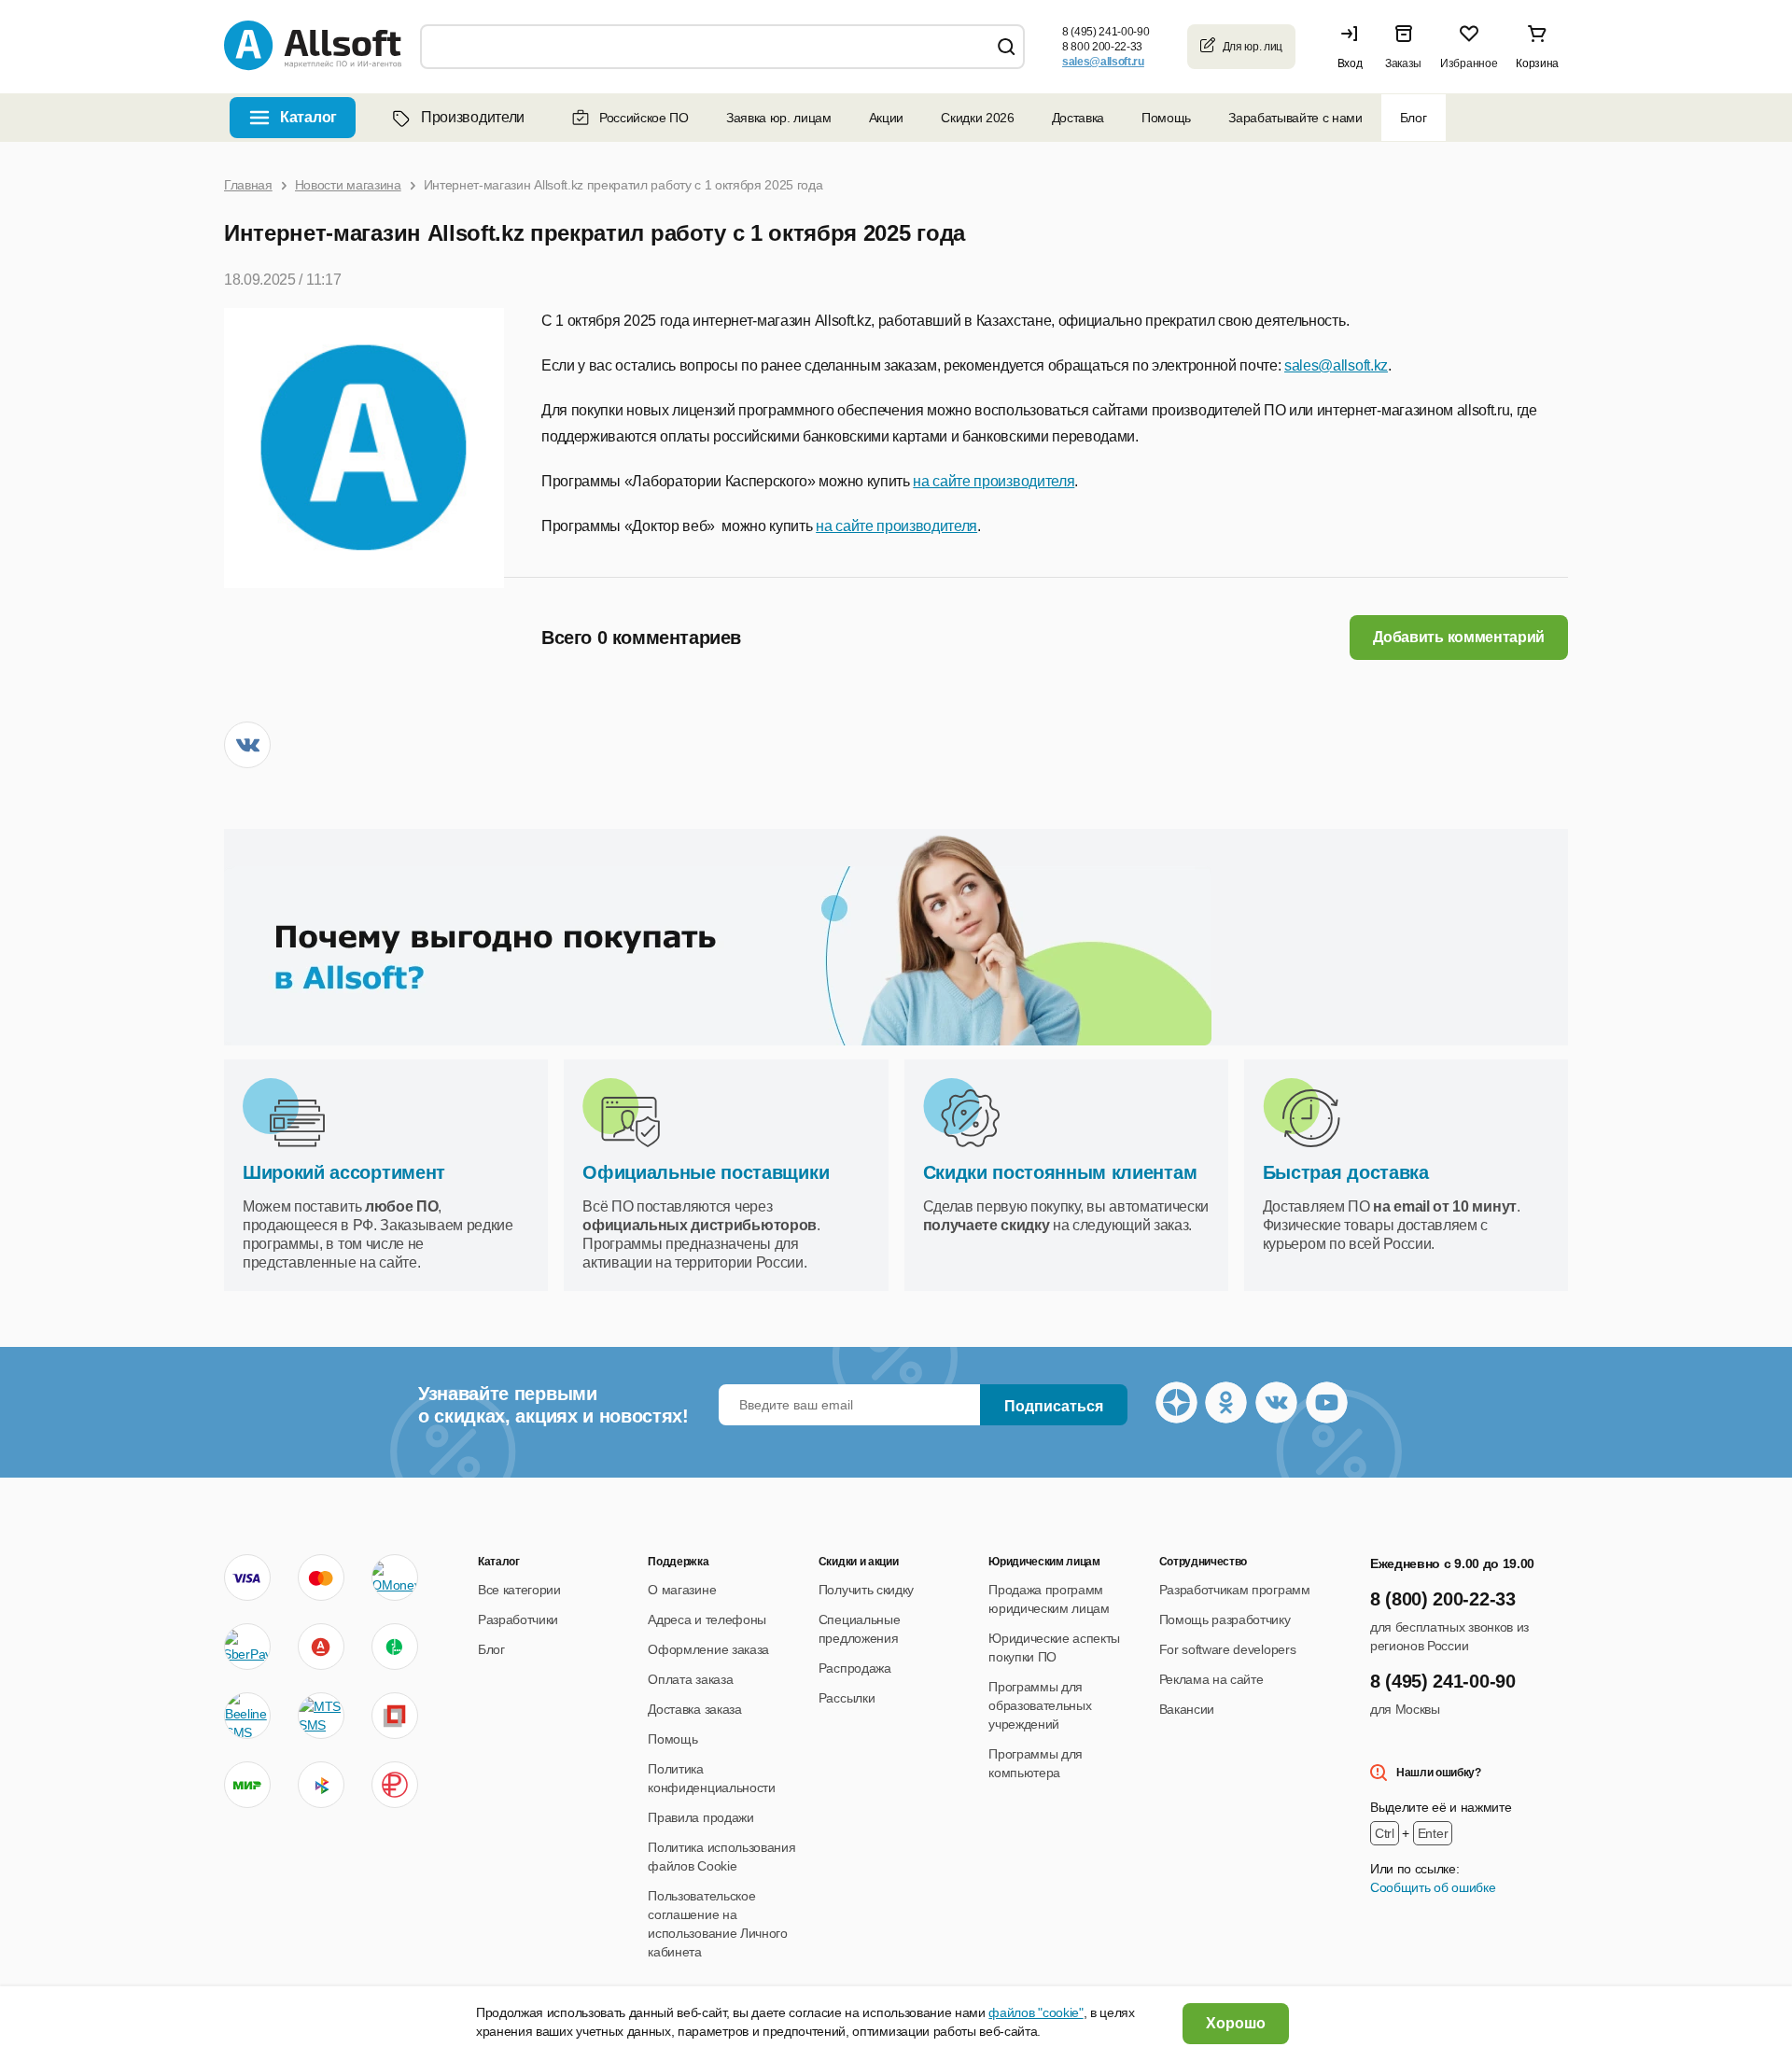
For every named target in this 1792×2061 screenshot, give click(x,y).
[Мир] (247, 1785)
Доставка (1078, 118)
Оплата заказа (690, 1679)
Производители (473, 117)
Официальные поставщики (706, 1172)
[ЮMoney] (394, 1577)
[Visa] (247, 1577)
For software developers (1228, 1649)
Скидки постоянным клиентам (1060, 1172)
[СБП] (321, 1785)
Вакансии (1187, 1709)
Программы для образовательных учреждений (1040, 1705)
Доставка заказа (694, 1709)
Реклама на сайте (1211, 1679)
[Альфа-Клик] (321, 1647)
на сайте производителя (994, 481)
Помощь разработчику (1225, 1619)
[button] (1354, 47)
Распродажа (855, 1668)
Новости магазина (348, 185)
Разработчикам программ (1235, 1590)
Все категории (519, 1590)
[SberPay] (247, 1647)
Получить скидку (866, 1590)
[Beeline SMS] (247, 1716)
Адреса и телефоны (707, 1619)
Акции (886, 118)
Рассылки (847, 1698)
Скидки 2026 (977, 118)
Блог (1414, 118)
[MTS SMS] (321, 1716)
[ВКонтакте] (247, 745)
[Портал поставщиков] (395, 1716)
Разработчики (518, 1619)
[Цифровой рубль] (395, 1785)
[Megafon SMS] (395, 1647)
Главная (248, 185)
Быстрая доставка (1346, 1172)
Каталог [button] (308, 117)
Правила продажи (700, 1817)
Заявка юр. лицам (779, 118)
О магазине (682, 1590)
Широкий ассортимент (344, 1172)
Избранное (1469, 63)
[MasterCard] (321, 1577)
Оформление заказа (708, 1649)
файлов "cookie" (1036, 2012)
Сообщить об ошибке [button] (1433, 1887)
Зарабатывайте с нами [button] (1295, 118)
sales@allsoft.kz (1336, 365)
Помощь (1166, 118)
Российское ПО (644, 118)
